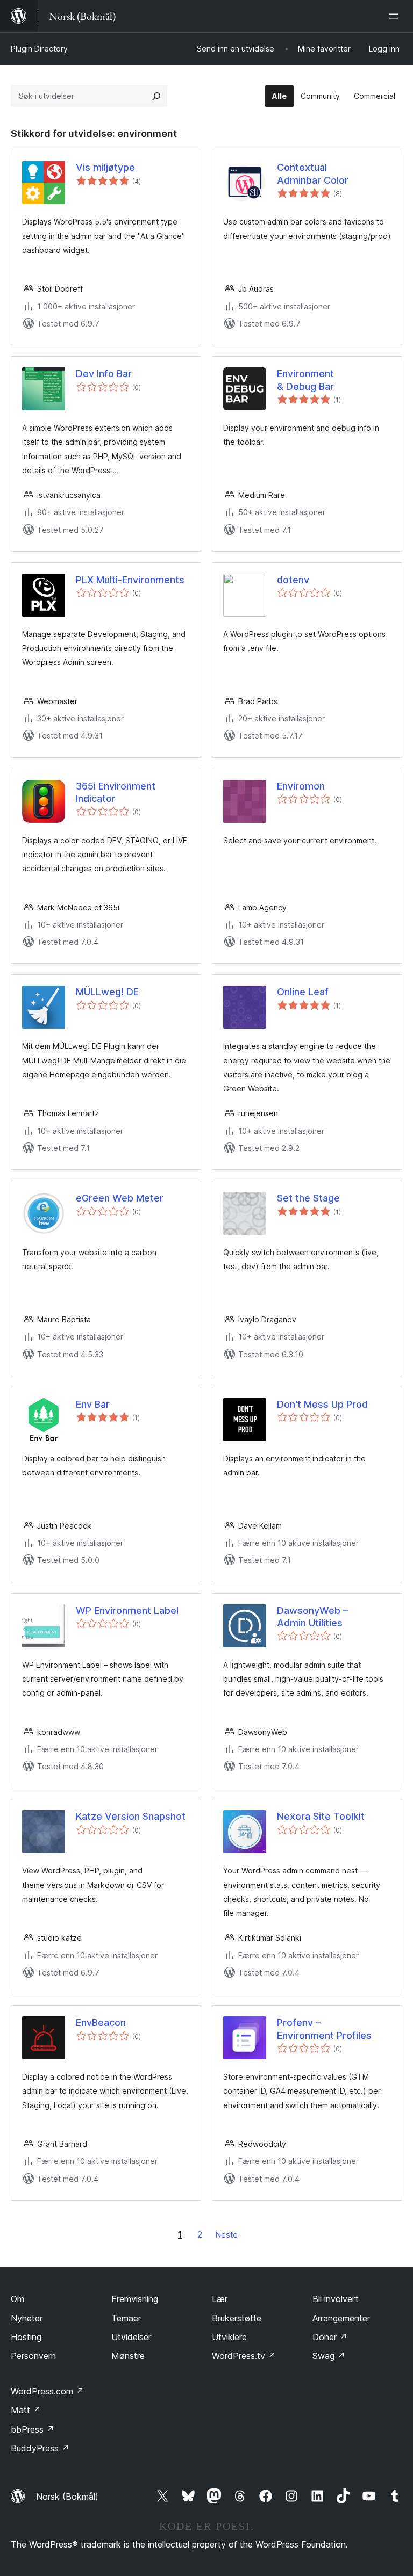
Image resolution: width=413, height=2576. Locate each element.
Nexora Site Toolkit (321, 1816)
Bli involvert (336, 2299)
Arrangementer (341, 2318)
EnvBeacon (101, 2023)
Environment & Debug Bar (305, 380)
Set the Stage (308, 1198)
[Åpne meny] (396, 16)
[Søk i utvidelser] (156, 96)
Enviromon (301, 786)
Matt (26, 2410)
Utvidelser (131, 2337)
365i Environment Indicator (116, 792)
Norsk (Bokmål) (67, 2497)
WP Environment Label (127, 1611)
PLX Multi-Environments (130, 580)
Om (17, 2299)
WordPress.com (47, 2391)
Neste (227, 2235)
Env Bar (93, 1404)
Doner (330, 2337)
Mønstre (128, 2356)
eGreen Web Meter (120, 1198)
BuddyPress (40, 2448)
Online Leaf (303, 992)
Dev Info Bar (104, 374)
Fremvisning (135, 2299)
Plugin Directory (39, 49)
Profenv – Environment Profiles (324, 2029)
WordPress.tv (244, 2356)
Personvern (33, 2356)
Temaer (126, 2318)
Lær (220, 2299)
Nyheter (27, 2318)
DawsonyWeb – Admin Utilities (312, 1617)
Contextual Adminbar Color (313, 173)
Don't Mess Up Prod (322, 1404)
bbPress (33, 2429)
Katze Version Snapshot (131, 1816)
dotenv (293, 580)
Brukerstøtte (237, 2318)
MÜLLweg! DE (107, 992)
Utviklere (229, 2337)
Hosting (26, 2337)
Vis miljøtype (105, 167)
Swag (329, 2356)
